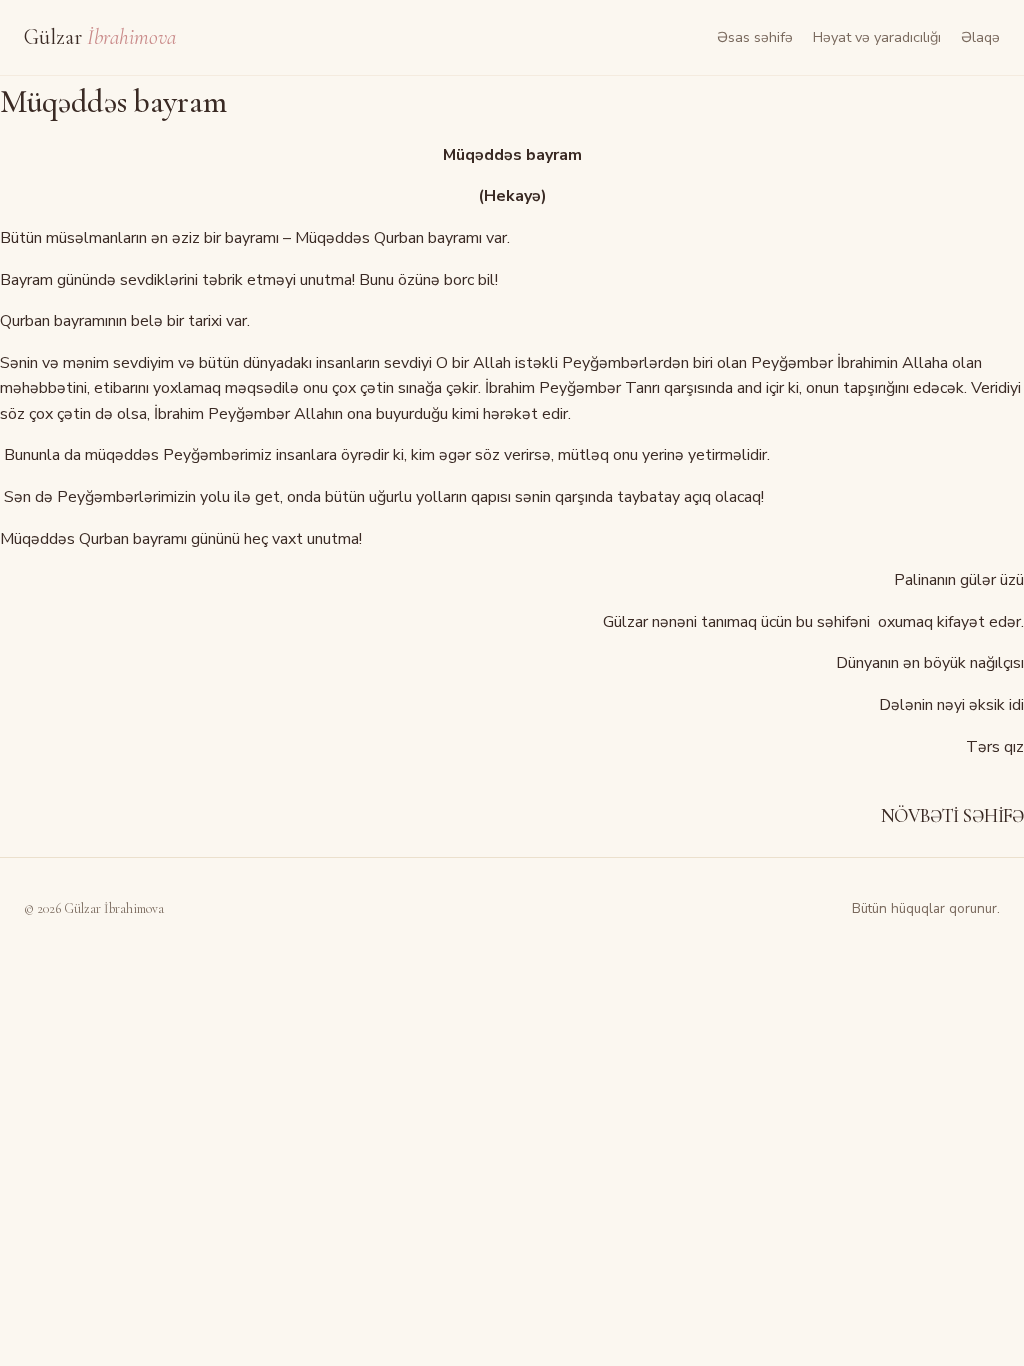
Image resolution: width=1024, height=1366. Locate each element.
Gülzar (100, 37)
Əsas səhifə (755, 37)
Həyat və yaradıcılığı (877, 37)
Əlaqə (980, 37)
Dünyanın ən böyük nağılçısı (930, 663)
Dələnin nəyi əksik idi (951, 705)
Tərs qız (993, 747)
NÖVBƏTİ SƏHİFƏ (952, 816)
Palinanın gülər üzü (959, 580)
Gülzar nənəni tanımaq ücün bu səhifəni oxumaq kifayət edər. (813, 622)
